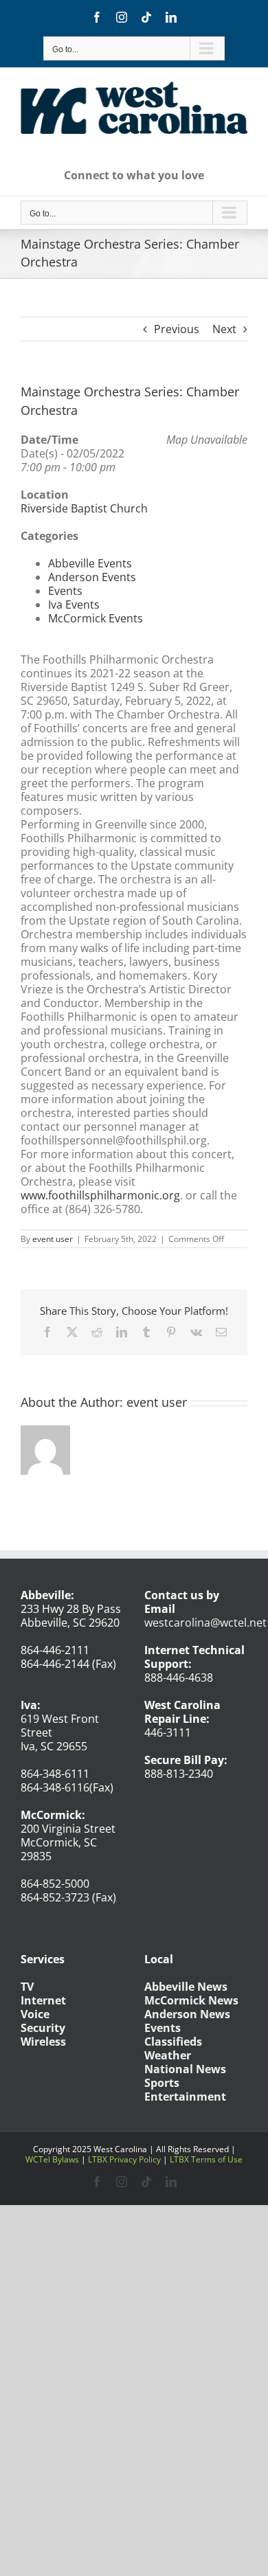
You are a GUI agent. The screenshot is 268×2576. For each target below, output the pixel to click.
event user (53, 1239)
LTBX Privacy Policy (124, 2159)
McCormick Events (96, 618)
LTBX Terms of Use (206, 2159)
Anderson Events (92, 577)
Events (65, 591)
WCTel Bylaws (52, 2159)
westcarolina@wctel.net (205, 1623)
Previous (177, 329)
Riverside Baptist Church (84, 508)
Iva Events (74, 605)
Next (224, 329)
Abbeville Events (90, 563)
